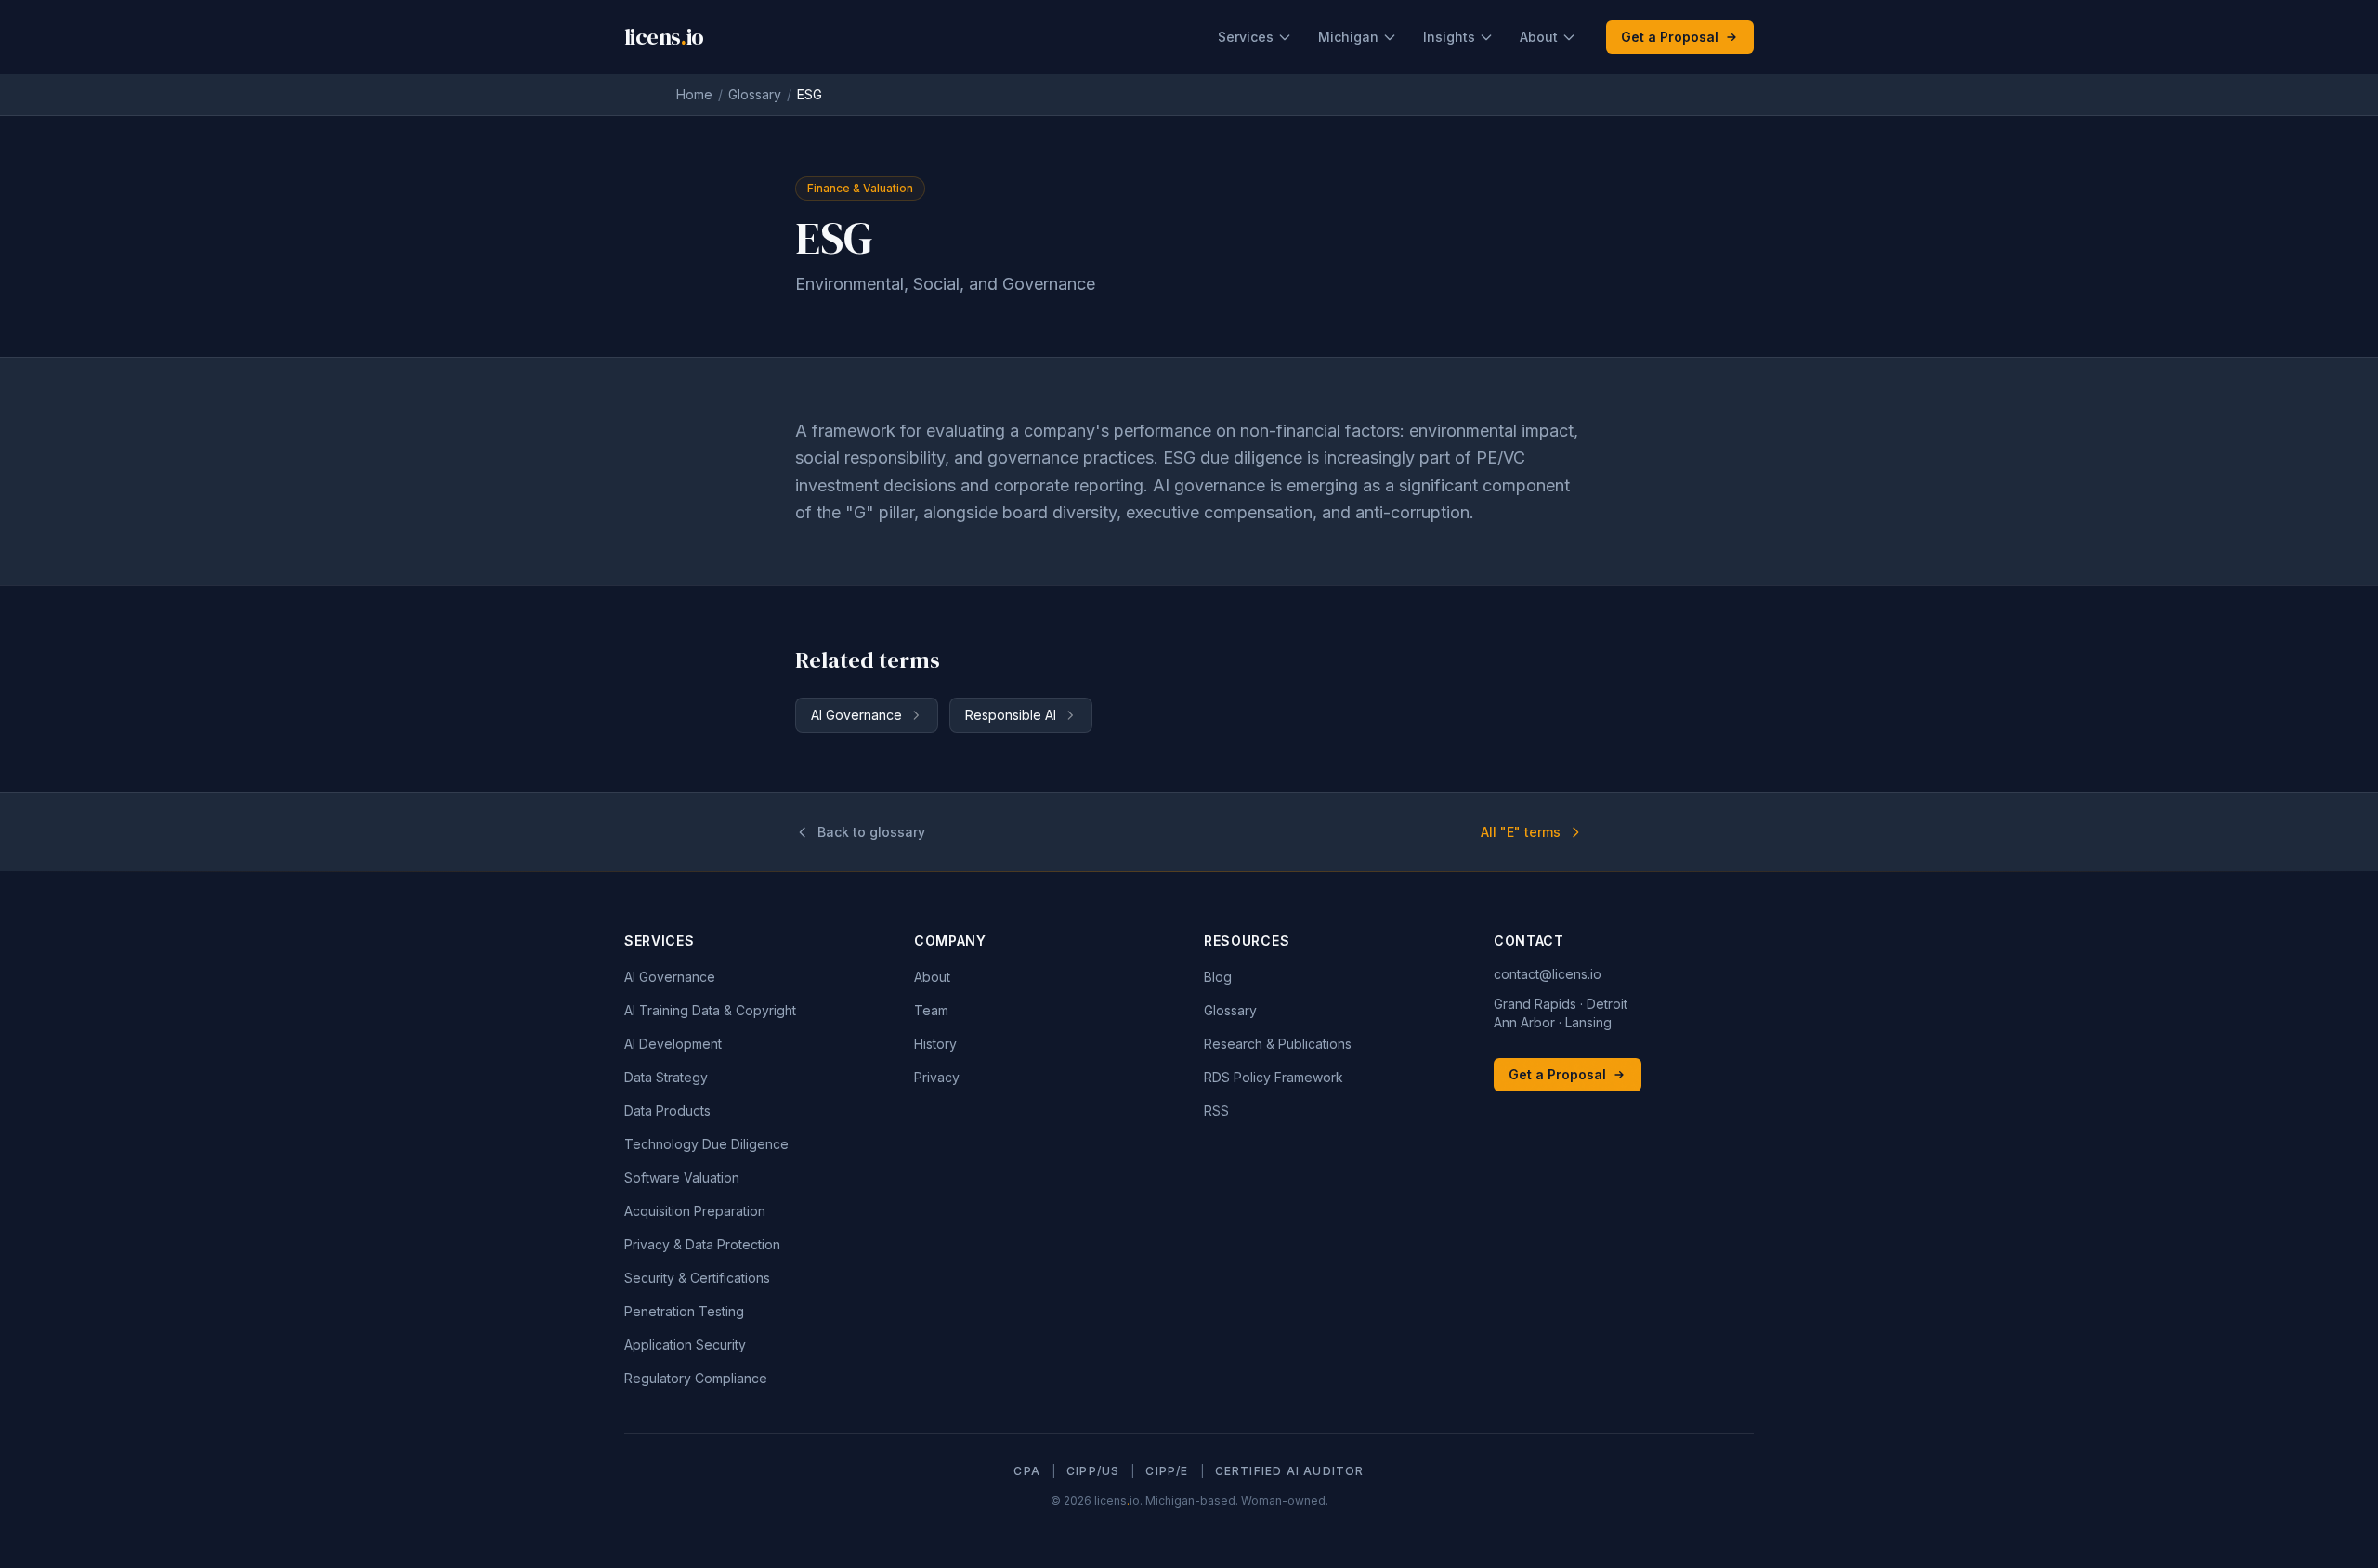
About (1539, 37)
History (935, 1044)
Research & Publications (1278, 1044)
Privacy (937, 1077)
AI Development (673, 1044)
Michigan (1348, 37)
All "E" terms (1521, 832)
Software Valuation (682, 1177)
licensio (664, 37)
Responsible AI (1011, 715)
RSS (1216, 1111)
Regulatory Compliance (696, 1378)
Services (1246, 37)
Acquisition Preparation (695, 1211)
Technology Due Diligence (706, 1144)
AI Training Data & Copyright (710, 1010)
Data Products (667, 1111)
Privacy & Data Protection (702, 1244)
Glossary (755, 94)
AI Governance (856, 715)
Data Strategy (666, 1077)
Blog (1218, 977)
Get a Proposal (1670, 37)
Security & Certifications (697, 1278)
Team (931, 1010)
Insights (1449, 37)
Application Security (685, 1345)
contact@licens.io (1548, 974)
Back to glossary (871, 832)
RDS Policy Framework (1274, 1077)
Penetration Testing (684, 1311)
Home (694, 94)
